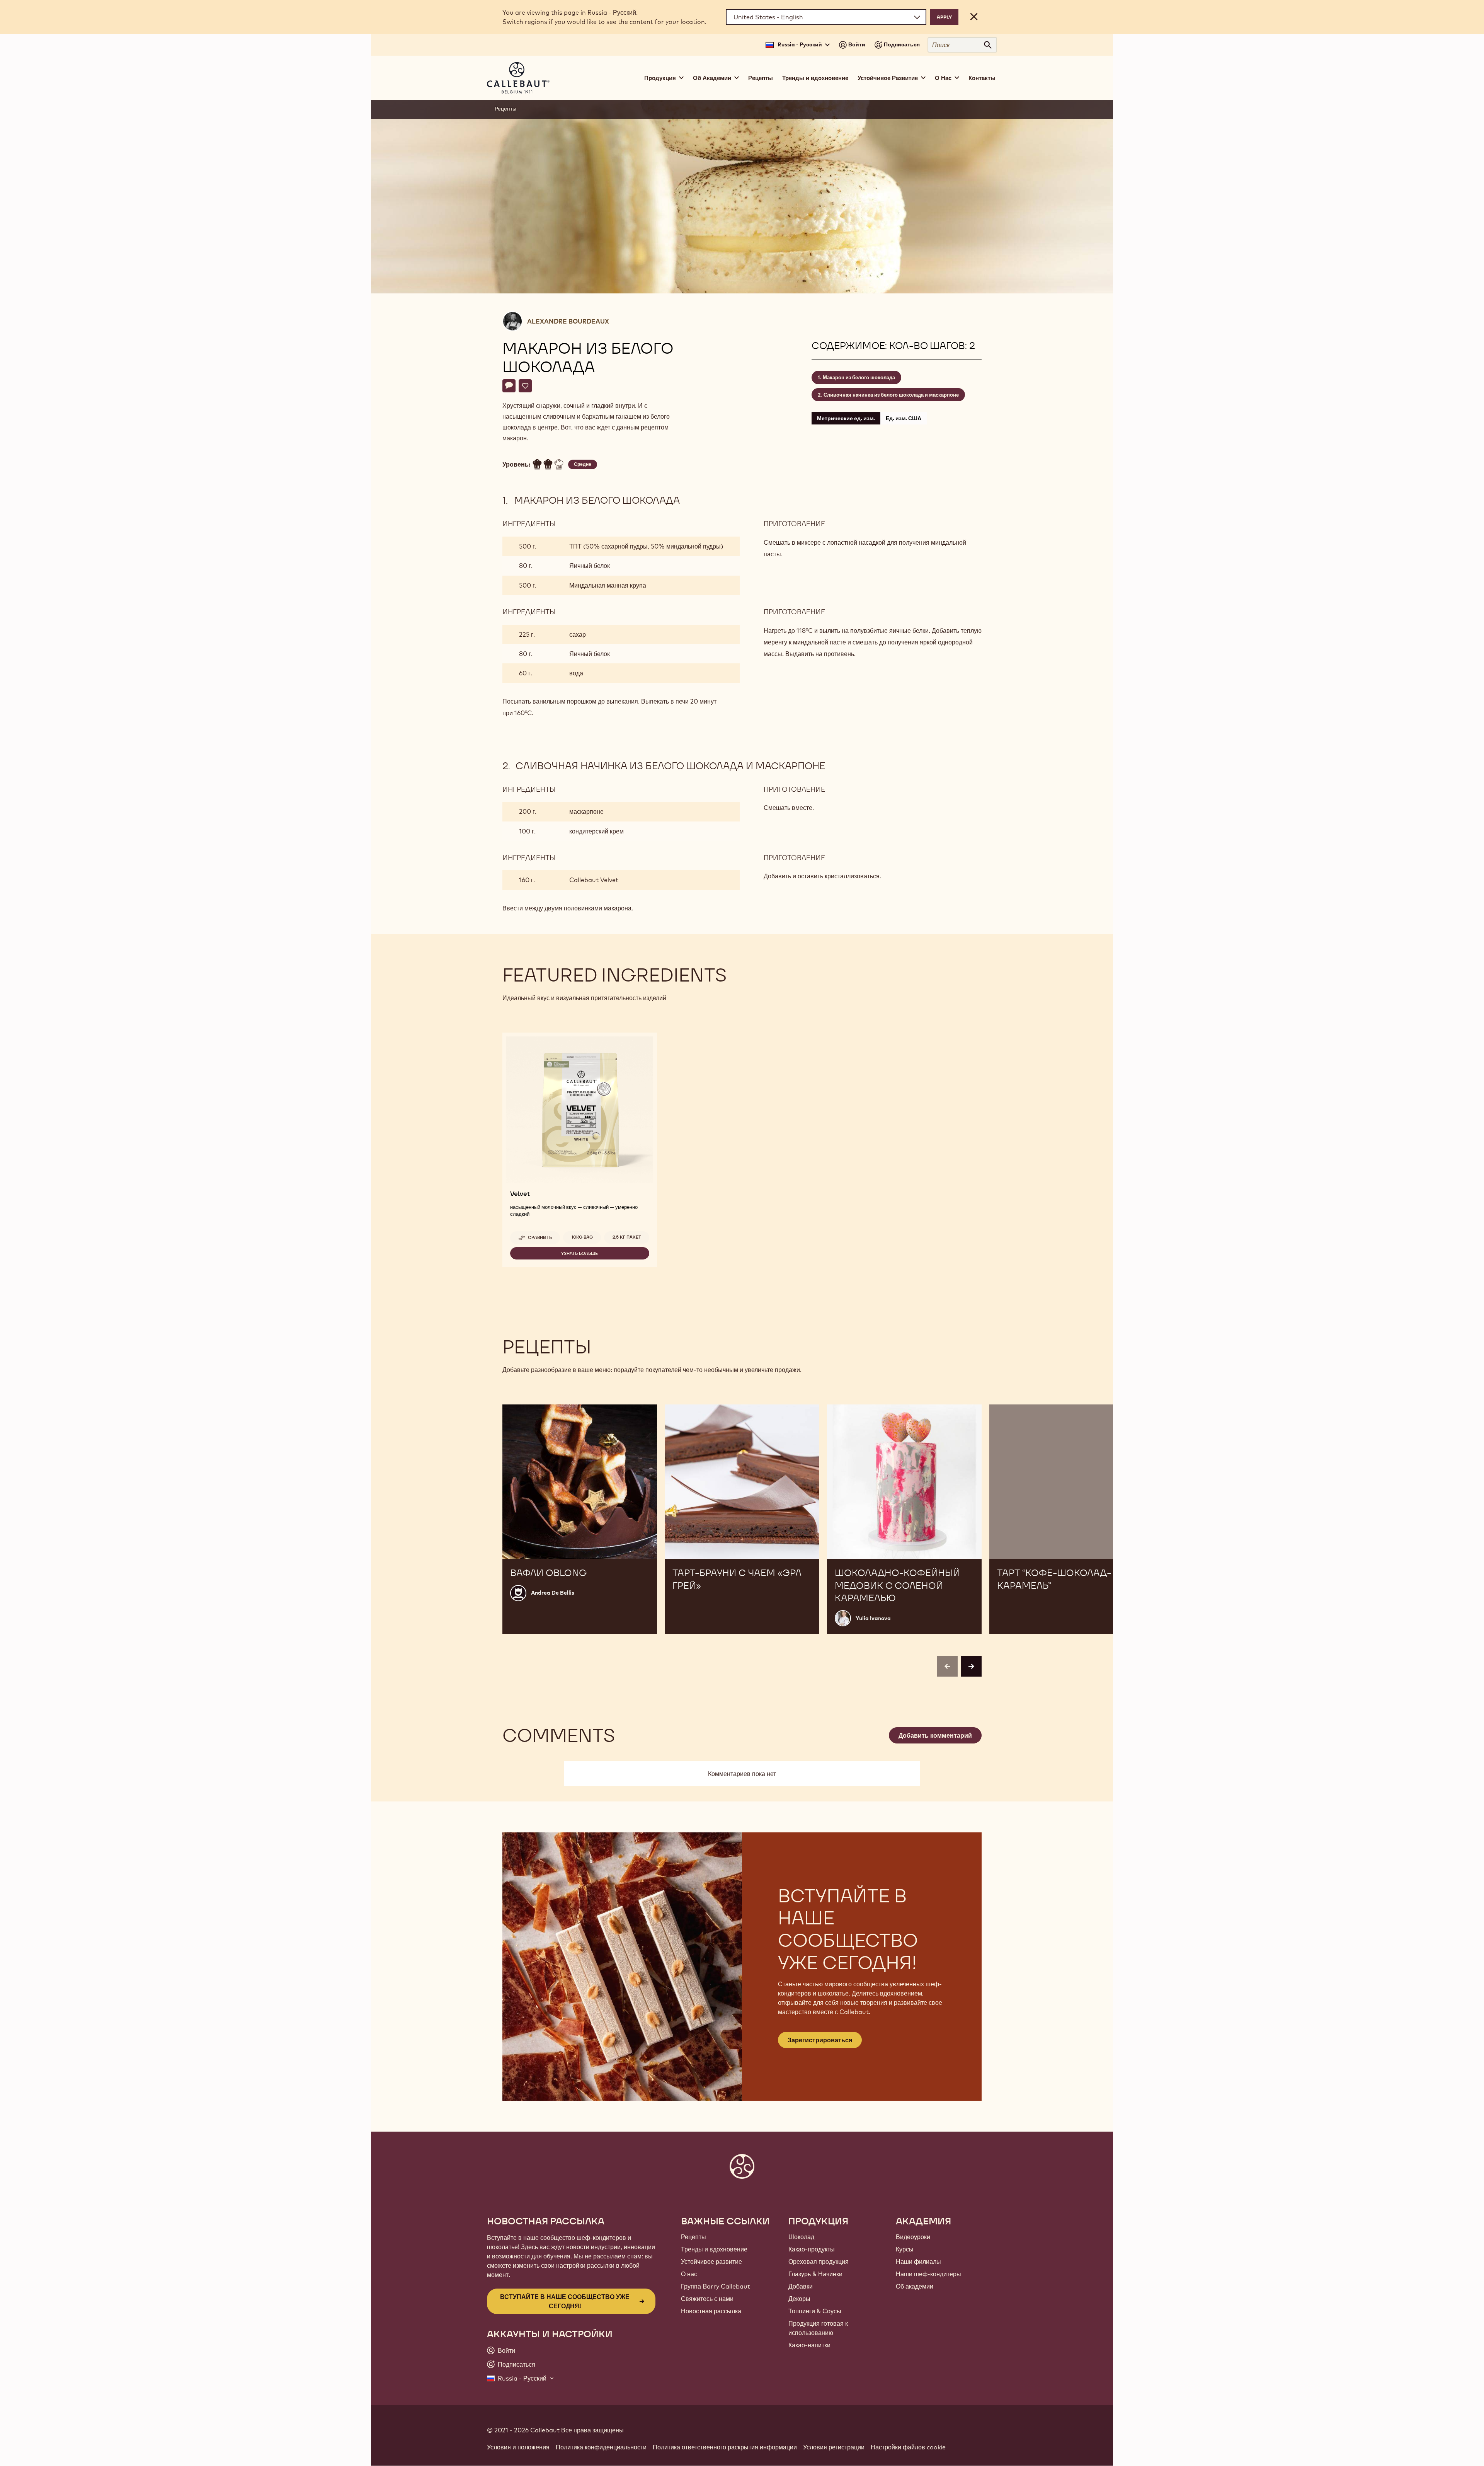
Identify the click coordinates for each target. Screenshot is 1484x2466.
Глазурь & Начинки (815, 2274)
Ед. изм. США (904, 418)
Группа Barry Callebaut (716, 2286)
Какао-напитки (809, 2345)
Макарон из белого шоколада (859, 377)
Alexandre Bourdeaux (568, 321)
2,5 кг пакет (627, 1237)
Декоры (799, 2299)
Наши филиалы (918, 2261)
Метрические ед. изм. (846, 418)
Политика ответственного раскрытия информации (725, 2447)
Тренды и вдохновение (815, 78)
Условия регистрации (834, 2447)
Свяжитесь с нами (707, 2299)
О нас (689, 2274)
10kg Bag (582, 1237)
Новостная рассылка (711, 2311)
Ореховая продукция (819, 2261)
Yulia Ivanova (873, 1618)
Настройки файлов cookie (908, 2447)
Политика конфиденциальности (601, 2447)
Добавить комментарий (935, 1735)
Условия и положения (518, 2447)
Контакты (982, 78)
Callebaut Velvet (594, 880)
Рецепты (761, 78)
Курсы (905, 2249)
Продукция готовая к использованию (818, 2328)
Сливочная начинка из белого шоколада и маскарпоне (891, 395)
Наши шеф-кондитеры (928, 2274)
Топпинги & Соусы (815, 2311)
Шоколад (801, 2237)
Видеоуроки (913, 2237)
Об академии (915, 2286)
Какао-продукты (812, 2249)
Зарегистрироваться (820, 2040)
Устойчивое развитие (711, 2261)
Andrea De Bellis (553, 1593)
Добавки (801, 2286)
